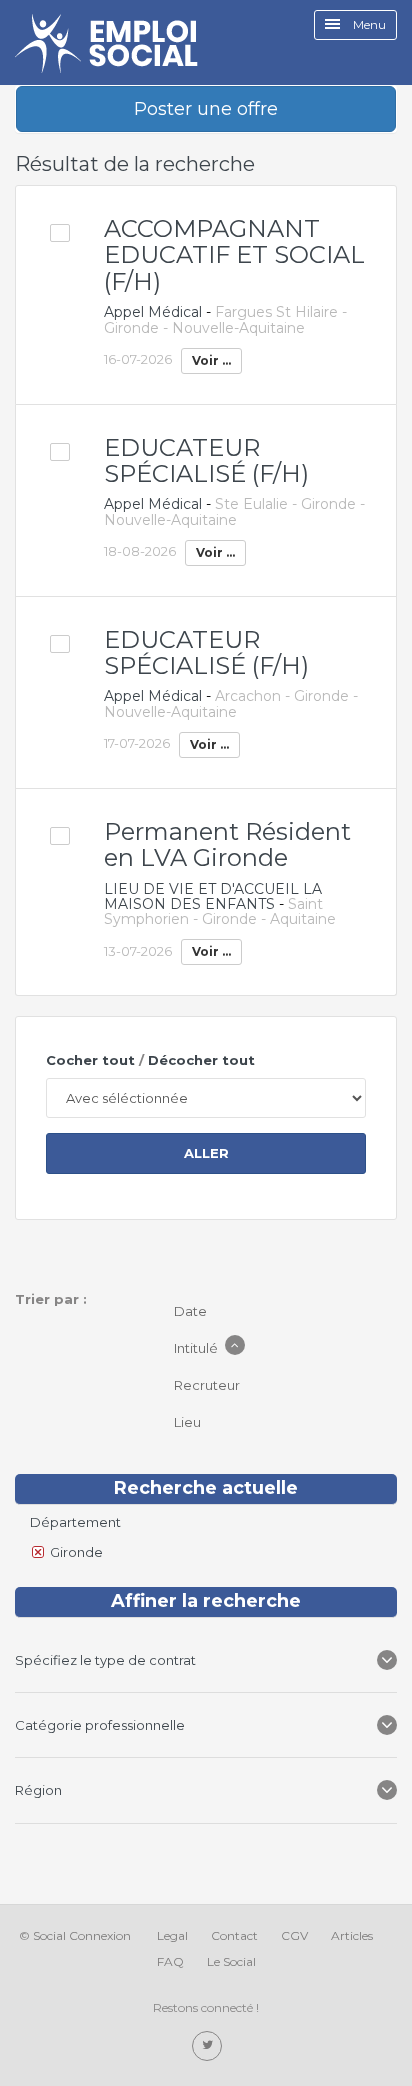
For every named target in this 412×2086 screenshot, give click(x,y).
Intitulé (197, 1348)
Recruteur (208, 1385)
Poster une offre (206, 109)
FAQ (170, 1961)
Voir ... (211, 360)
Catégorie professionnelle (100, 1725)
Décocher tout (201, 1060)
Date (192, 1311)
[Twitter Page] (207, 2046)
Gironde (76, 1552)
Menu (368, 24)
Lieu (189, 1422)
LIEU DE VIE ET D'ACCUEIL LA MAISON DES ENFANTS (213, 896)
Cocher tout (90, 1060)
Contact (234, 1935)
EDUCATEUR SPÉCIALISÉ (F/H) (206, 460)
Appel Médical (153, 312)
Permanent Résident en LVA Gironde (227, 844)
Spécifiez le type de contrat (107, 1660)
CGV (294, 1935)
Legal (172, 1935)
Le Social (231, 1961)
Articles (352, 1935)
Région (41, 1790)
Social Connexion (82, 1935)
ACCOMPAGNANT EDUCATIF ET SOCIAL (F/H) (234, 255)
